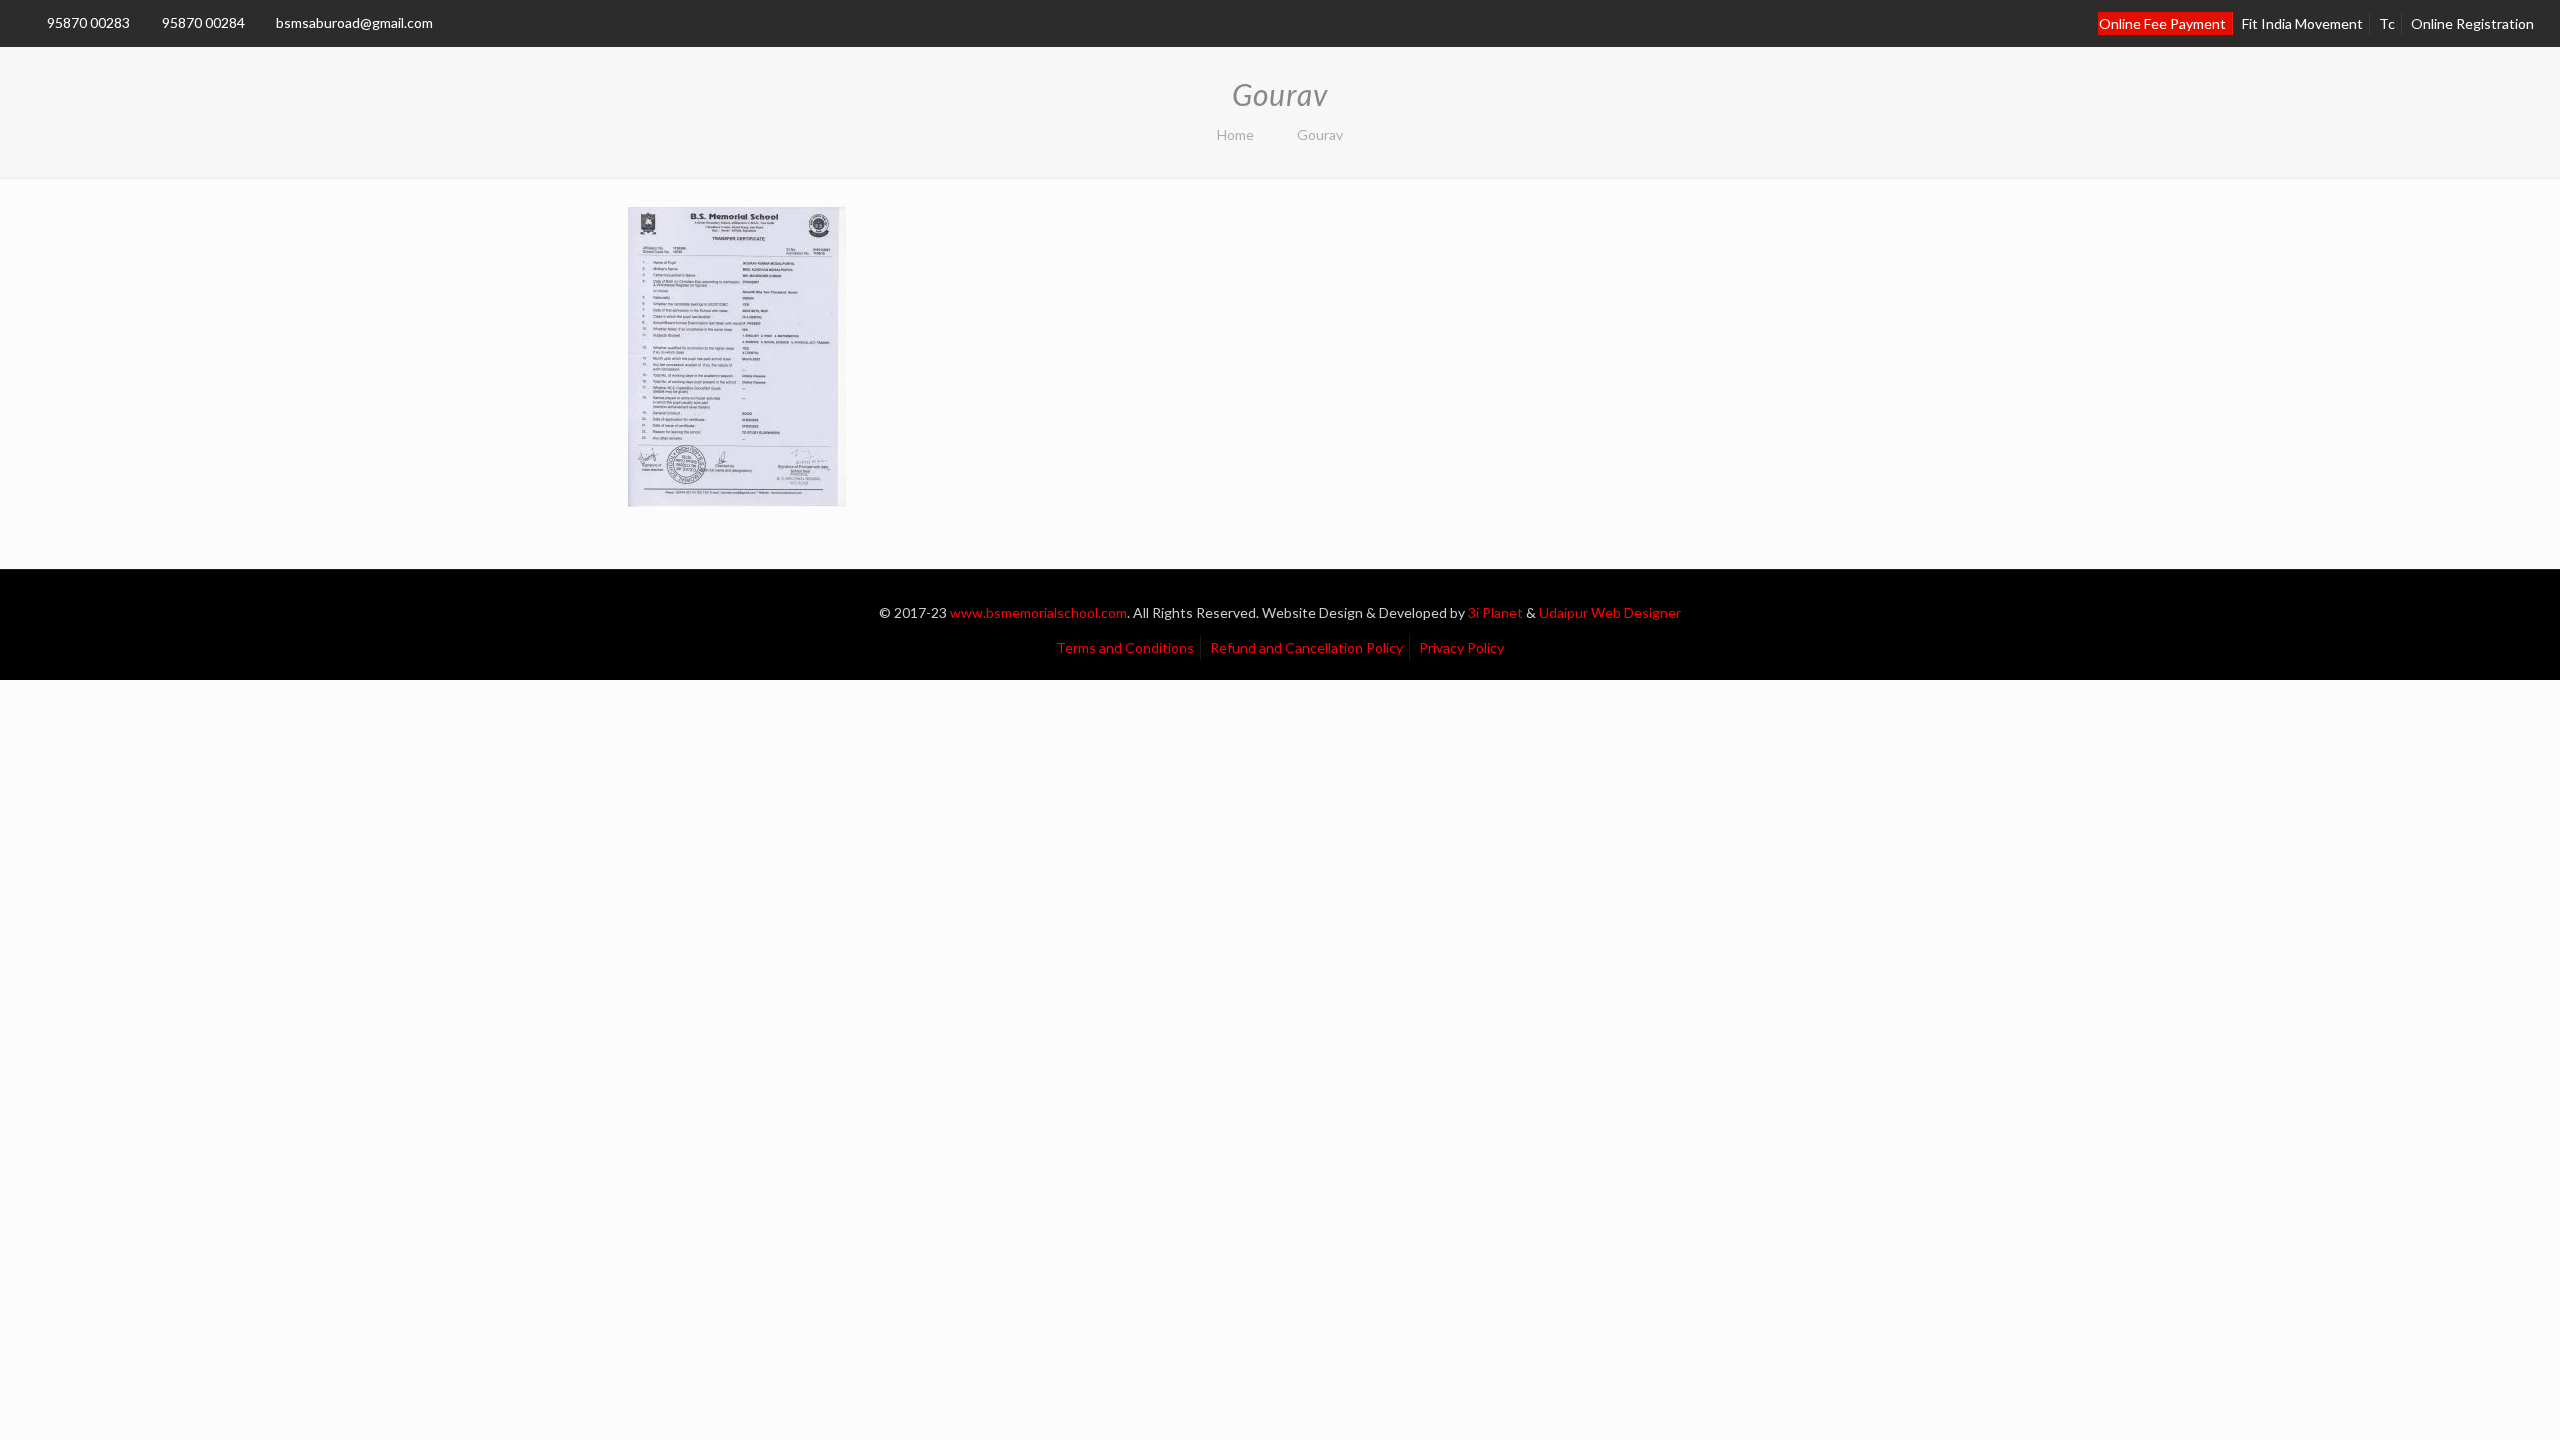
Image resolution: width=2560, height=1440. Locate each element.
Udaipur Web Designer (1610, 612)
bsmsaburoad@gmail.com (354, 22)
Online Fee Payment (2162, 23)
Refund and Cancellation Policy (1306, 647)
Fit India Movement (2302, 23)
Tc (2387, 23)
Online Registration (2472, 23)
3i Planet (1497, 612)
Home (1235, 134)
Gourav (1320, 134)
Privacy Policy (1461, 647)
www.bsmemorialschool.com (1038, 612)
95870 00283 (88, 22)
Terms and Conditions (1125, 647)
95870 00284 (203, 22)
